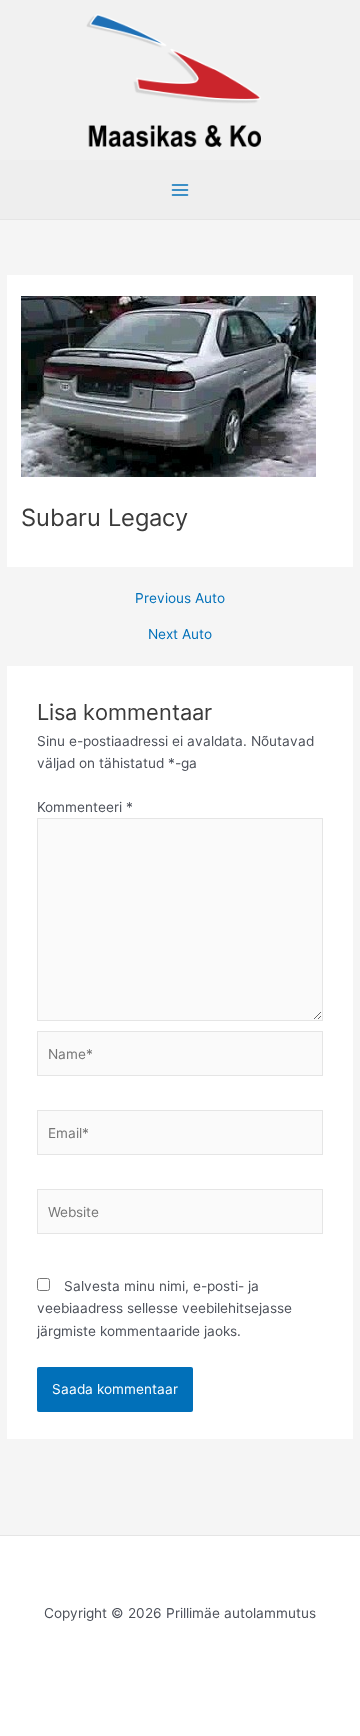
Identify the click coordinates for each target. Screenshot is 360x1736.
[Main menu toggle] (180, 190)
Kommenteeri (85, 807)
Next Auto (180, 635)
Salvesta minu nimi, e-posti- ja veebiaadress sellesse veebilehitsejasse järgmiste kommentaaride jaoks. (164, 1308)
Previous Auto (180, 599)
